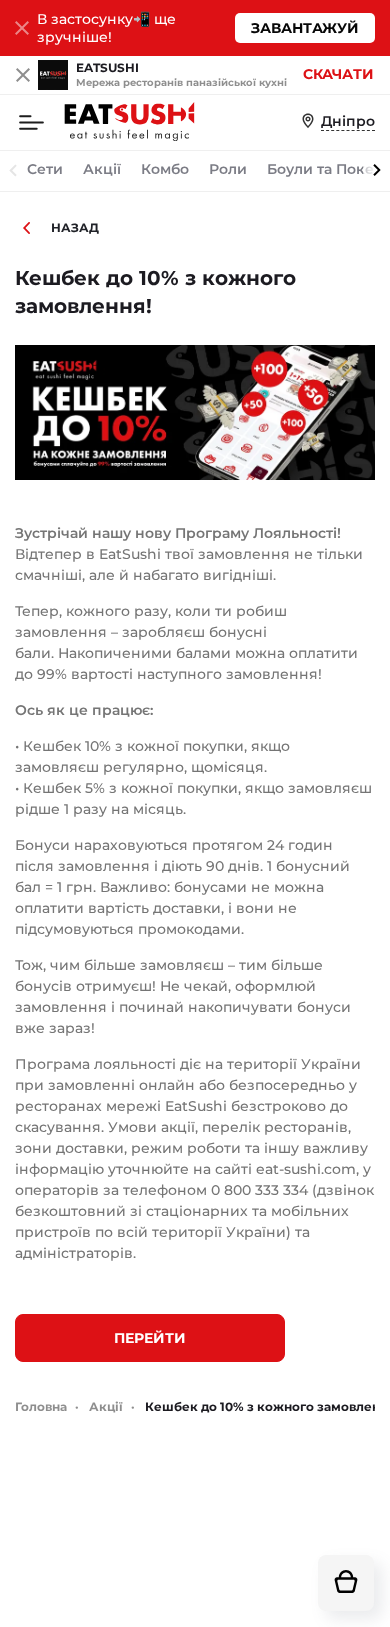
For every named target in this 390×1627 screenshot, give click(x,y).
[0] (346, 1583)
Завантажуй (305, 28)
